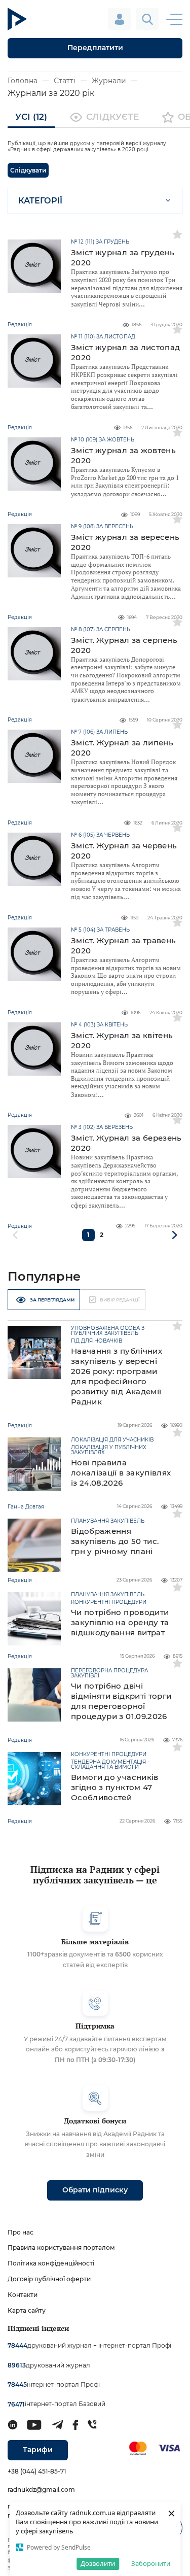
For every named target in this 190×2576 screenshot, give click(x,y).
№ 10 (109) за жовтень (103, 440)
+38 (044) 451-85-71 (37, 2471)
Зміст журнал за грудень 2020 (123, 257)
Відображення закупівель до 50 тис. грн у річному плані (115, 1541)
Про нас (21, 2232)
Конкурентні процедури (109, 1602)
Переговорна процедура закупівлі (109, 1673)
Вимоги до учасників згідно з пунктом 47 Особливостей (115, 1787)
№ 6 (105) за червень (100, 835)
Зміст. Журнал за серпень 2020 (124, 645)
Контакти (23, 2295)
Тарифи (38, 2450)
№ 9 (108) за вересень (102, 527)
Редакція (20, 1426)
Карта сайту (27, 2310)
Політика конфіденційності (51, 2263)
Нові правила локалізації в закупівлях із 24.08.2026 (121, 1473)
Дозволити (98, 2563)
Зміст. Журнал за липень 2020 (122, 748)
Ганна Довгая (26, 1507)
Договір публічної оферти (49, 2279)
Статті (65, 81)
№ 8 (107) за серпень (101, 630)
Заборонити (151, 2563)
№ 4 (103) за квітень (99, 1025)
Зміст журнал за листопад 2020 (125, 352)
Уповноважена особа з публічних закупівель (108, 1331)
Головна (23, 81)
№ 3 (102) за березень (102, 1127)
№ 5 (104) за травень (100, 930)
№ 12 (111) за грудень (100, 242)
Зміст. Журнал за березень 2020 (126, 1143)
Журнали (109, 81)
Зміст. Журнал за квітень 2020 (122, 1040)
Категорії (40, 201)
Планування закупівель (108, 1521)
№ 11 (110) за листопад (103, 337)
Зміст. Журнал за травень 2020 (123, 946)
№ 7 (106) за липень (99, 732)
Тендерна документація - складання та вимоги (110, 1765)
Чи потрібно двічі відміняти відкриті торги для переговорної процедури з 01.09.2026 (121, 1701)
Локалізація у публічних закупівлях (109, 1450)
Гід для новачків (97, 1341)
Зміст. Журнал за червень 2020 (124, 851)
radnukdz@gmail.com (41, 2489)
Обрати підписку (95, 2190)
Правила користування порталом (61, 2247)
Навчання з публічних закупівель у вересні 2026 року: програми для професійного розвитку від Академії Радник (117, 1376)
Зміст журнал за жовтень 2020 (123, 455)
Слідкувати (28, 170)
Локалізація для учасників (112, 1440)
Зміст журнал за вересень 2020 (125, 542)
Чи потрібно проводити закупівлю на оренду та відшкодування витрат (120, 1622)
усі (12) (31, 117)
